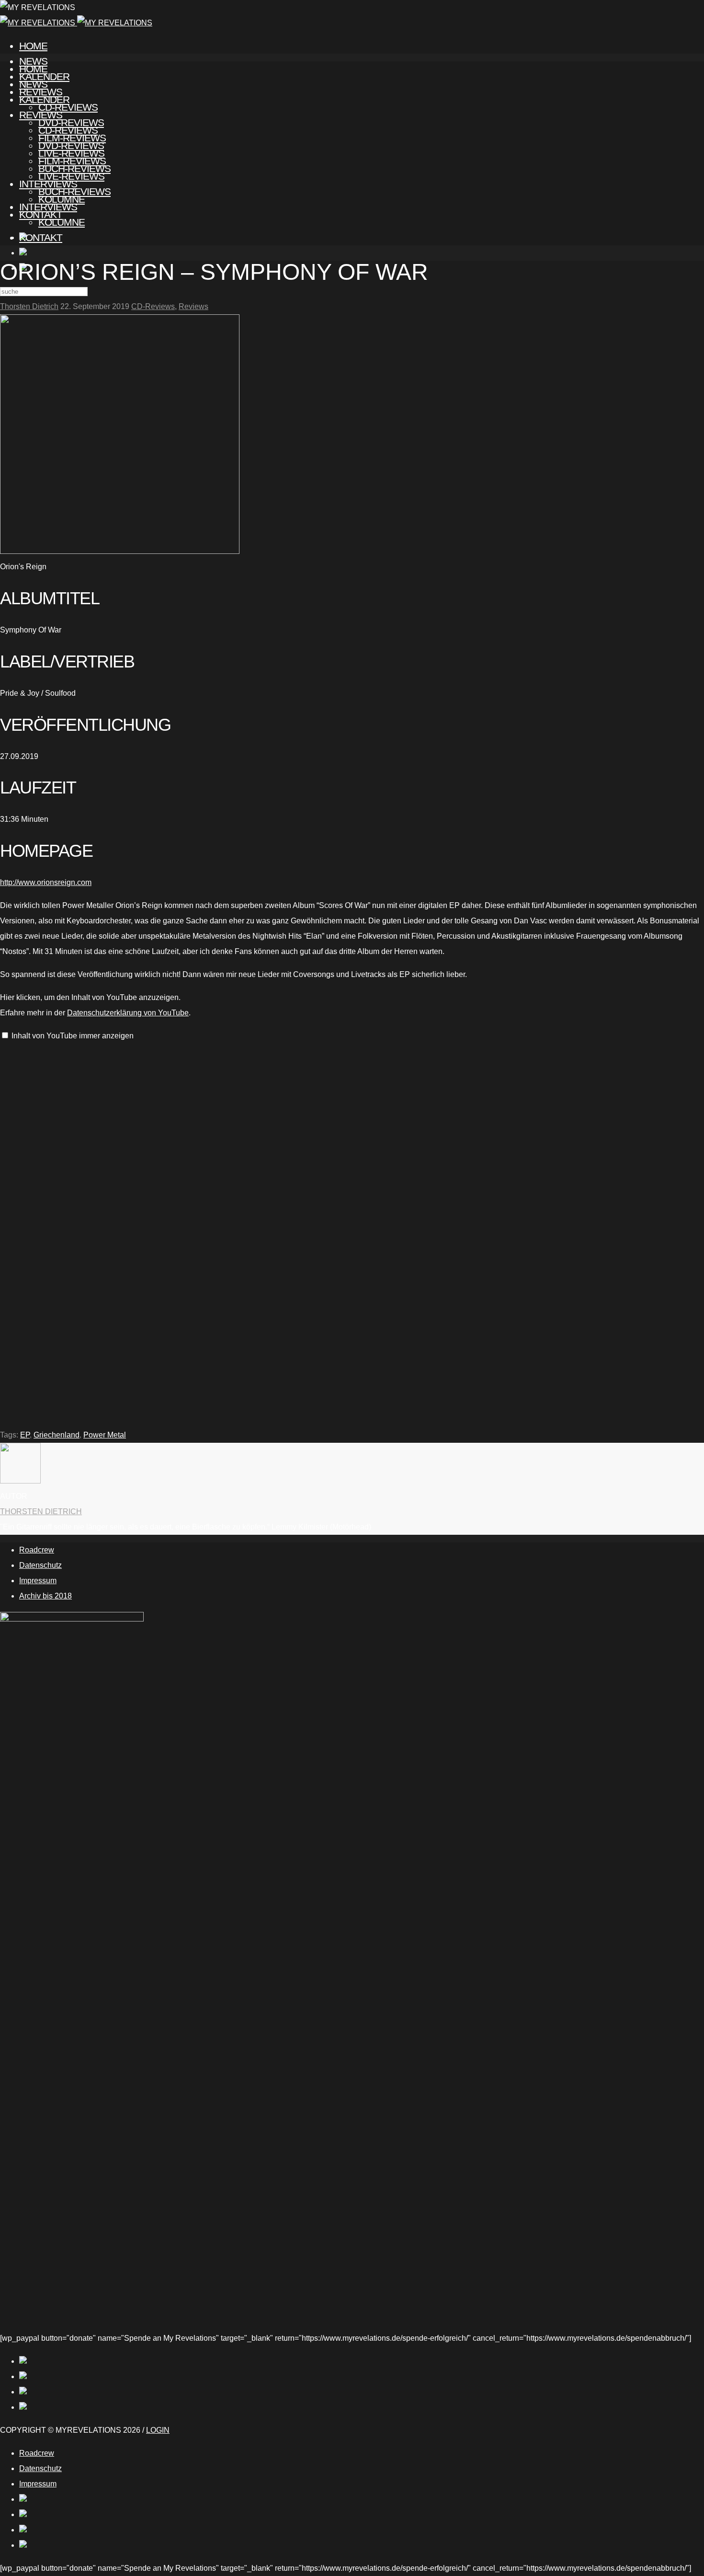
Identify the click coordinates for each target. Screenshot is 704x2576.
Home (33, 46)
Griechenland (57, 1435)
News (33, 84)
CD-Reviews (68, 130)
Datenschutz (40, 1565)
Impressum (38, 1581)
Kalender (44, 99)
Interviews (48, 207)
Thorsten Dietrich (29, 306)
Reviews (41, 115)
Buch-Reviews (74, 191)
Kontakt (41, 237)
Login (158, 2430)
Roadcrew (37, 1550)
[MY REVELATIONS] (76, 23)
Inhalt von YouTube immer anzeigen (73, 1036)
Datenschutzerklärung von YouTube (128, 1013)
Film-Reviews (72, 161)
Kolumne (62, 222)
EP (25, 1435)
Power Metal (105, 1435)
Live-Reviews (71, 176)
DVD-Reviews (71, 145)
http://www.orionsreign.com (46, 882)
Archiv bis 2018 (45, 1596)
